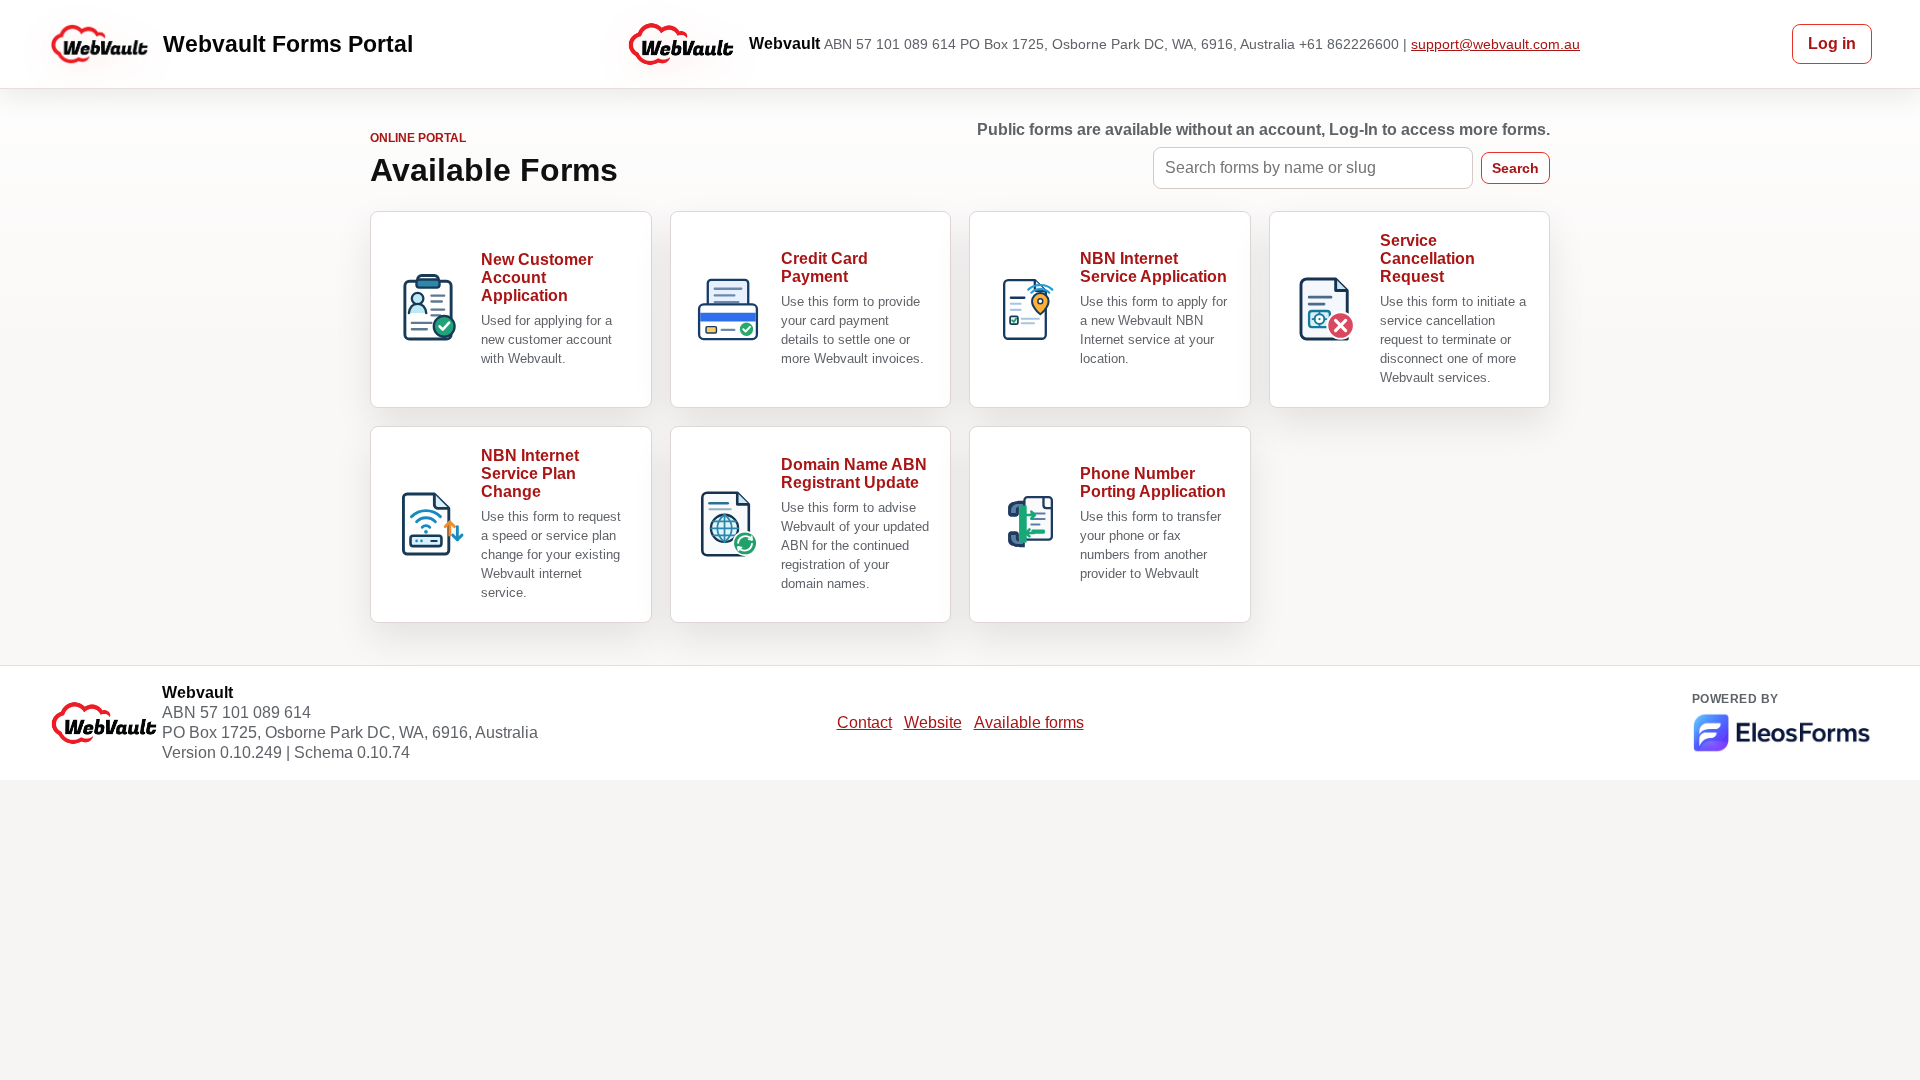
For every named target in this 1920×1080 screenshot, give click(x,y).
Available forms (1029, 722)
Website (933, 722)
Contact (864, 722)
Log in (1832, 43)
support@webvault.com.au (1495, 44)
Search (1515, 168)
